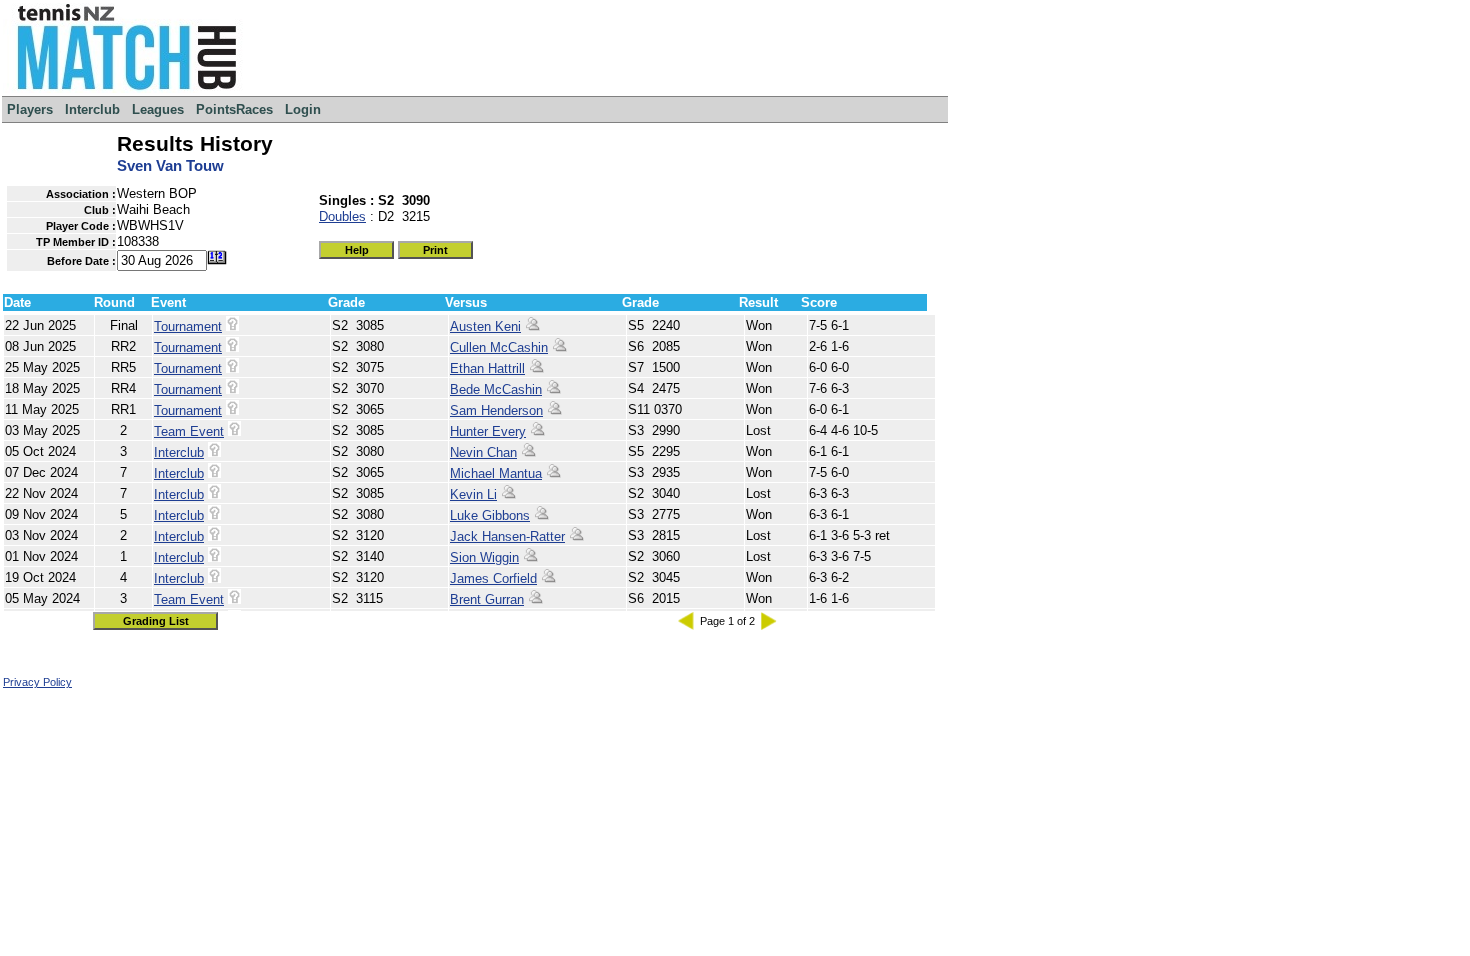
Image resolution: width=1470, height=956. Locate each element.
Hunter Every (488, 431)
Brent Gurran (487, 599)
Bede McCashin (496, 389)
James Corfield (493, 578)
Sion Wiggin (484, 557)
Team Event (189, 431)
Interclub (179, 452)
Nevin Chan (483, 452)
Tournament (188, 326)
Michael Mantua (496, 473)
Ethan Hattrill (487, 368)
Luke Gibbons (490, 515)
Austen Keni (485, 326)
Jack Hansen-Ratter (507, 536)
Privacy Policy (37, 682)
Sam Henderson (496, 410)
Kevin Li (473, 494)
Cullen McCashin (499, 347)
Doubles (342, 216)
